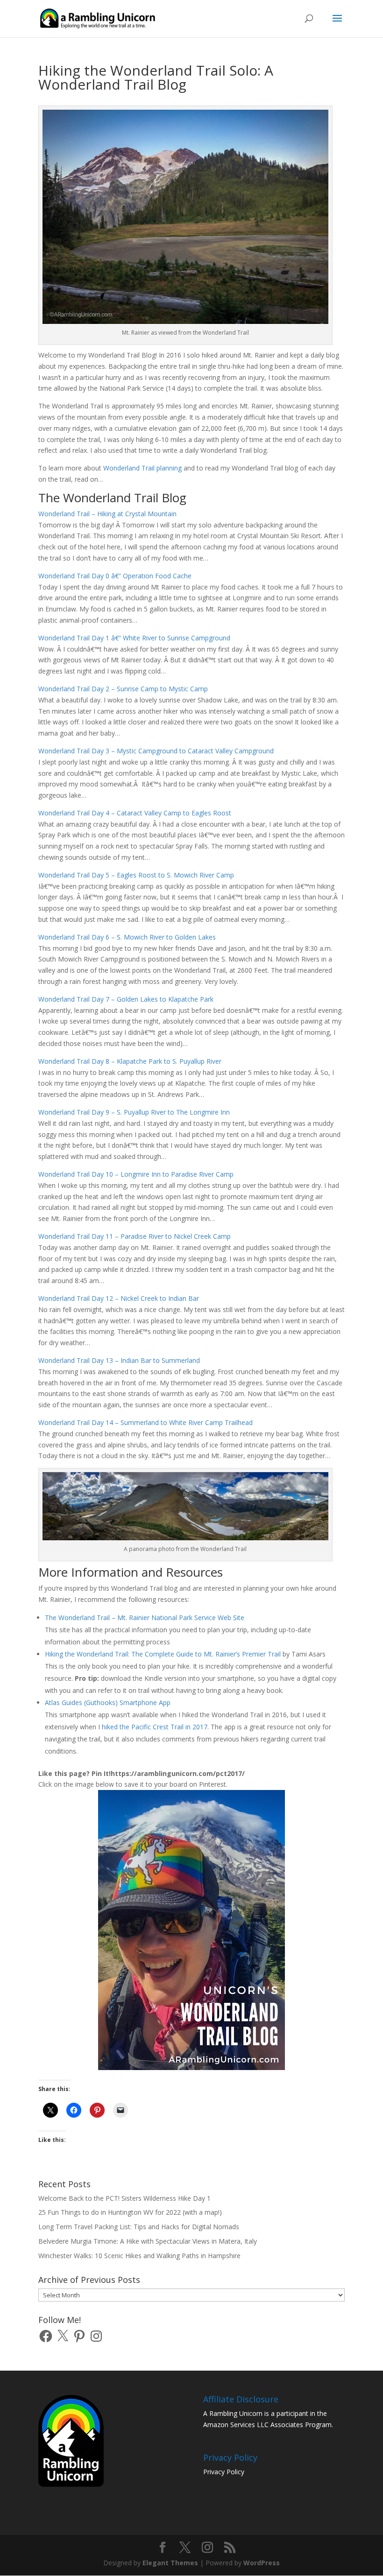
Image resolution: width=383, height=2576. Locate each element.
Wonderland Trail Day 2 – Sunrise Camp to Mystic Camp (123, 689)
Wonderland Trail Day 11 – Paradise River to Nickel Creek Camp (135, 1236)
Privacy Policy (224, 2472)
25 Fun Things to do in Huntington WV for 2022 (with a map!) (130, 2212)
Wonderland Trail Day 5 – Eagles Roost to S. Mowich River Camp (136, 875)
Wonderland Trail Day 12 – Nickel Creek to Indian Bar (119, 1298)
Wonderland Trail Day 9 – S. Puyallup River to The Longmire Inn (134, 1112)
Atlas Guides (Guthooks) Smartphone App (108, 1702)
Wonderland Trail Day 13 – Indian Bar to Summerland (119, 1360)
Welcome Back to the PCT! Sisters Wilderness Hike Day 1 (124, 2198)
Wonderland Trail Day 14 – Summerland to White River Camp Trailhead (145, 1422)
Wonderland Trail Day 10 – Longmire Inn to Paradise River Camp (136, 1174)
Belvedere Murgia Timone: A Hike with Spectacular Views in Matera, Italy (148, 2241)
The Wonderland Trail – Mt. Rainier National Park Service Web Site (145, 1618)
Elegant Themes (170, 2563)
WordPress (262, 2563)
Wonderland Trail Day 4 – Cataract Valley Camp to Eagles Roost (135, 813)
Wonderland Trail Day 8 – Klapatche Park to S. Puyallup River (130, 1061)
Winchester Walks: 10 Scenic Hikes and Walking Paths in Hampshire (139, 2256)
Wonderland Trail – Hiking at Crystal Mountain (107, 514)
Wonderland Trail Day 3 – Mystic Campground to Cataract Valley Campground (156, 751)
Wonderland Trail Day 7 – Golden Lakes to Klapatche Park (126, 999)
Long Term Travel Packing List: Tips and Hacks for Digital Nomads (139, 2227)
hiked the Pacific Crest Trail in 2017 (155, 1727)
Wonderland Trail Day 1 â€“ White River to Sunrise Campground (134, 638)
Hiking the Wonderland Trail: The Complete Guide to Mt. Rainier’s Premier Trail (163, 1654)
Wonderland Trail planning (142, 468)
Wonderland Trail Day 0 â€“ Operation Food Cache (115, 576)
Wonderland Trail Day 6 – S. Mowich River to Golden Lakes (127, 937)
